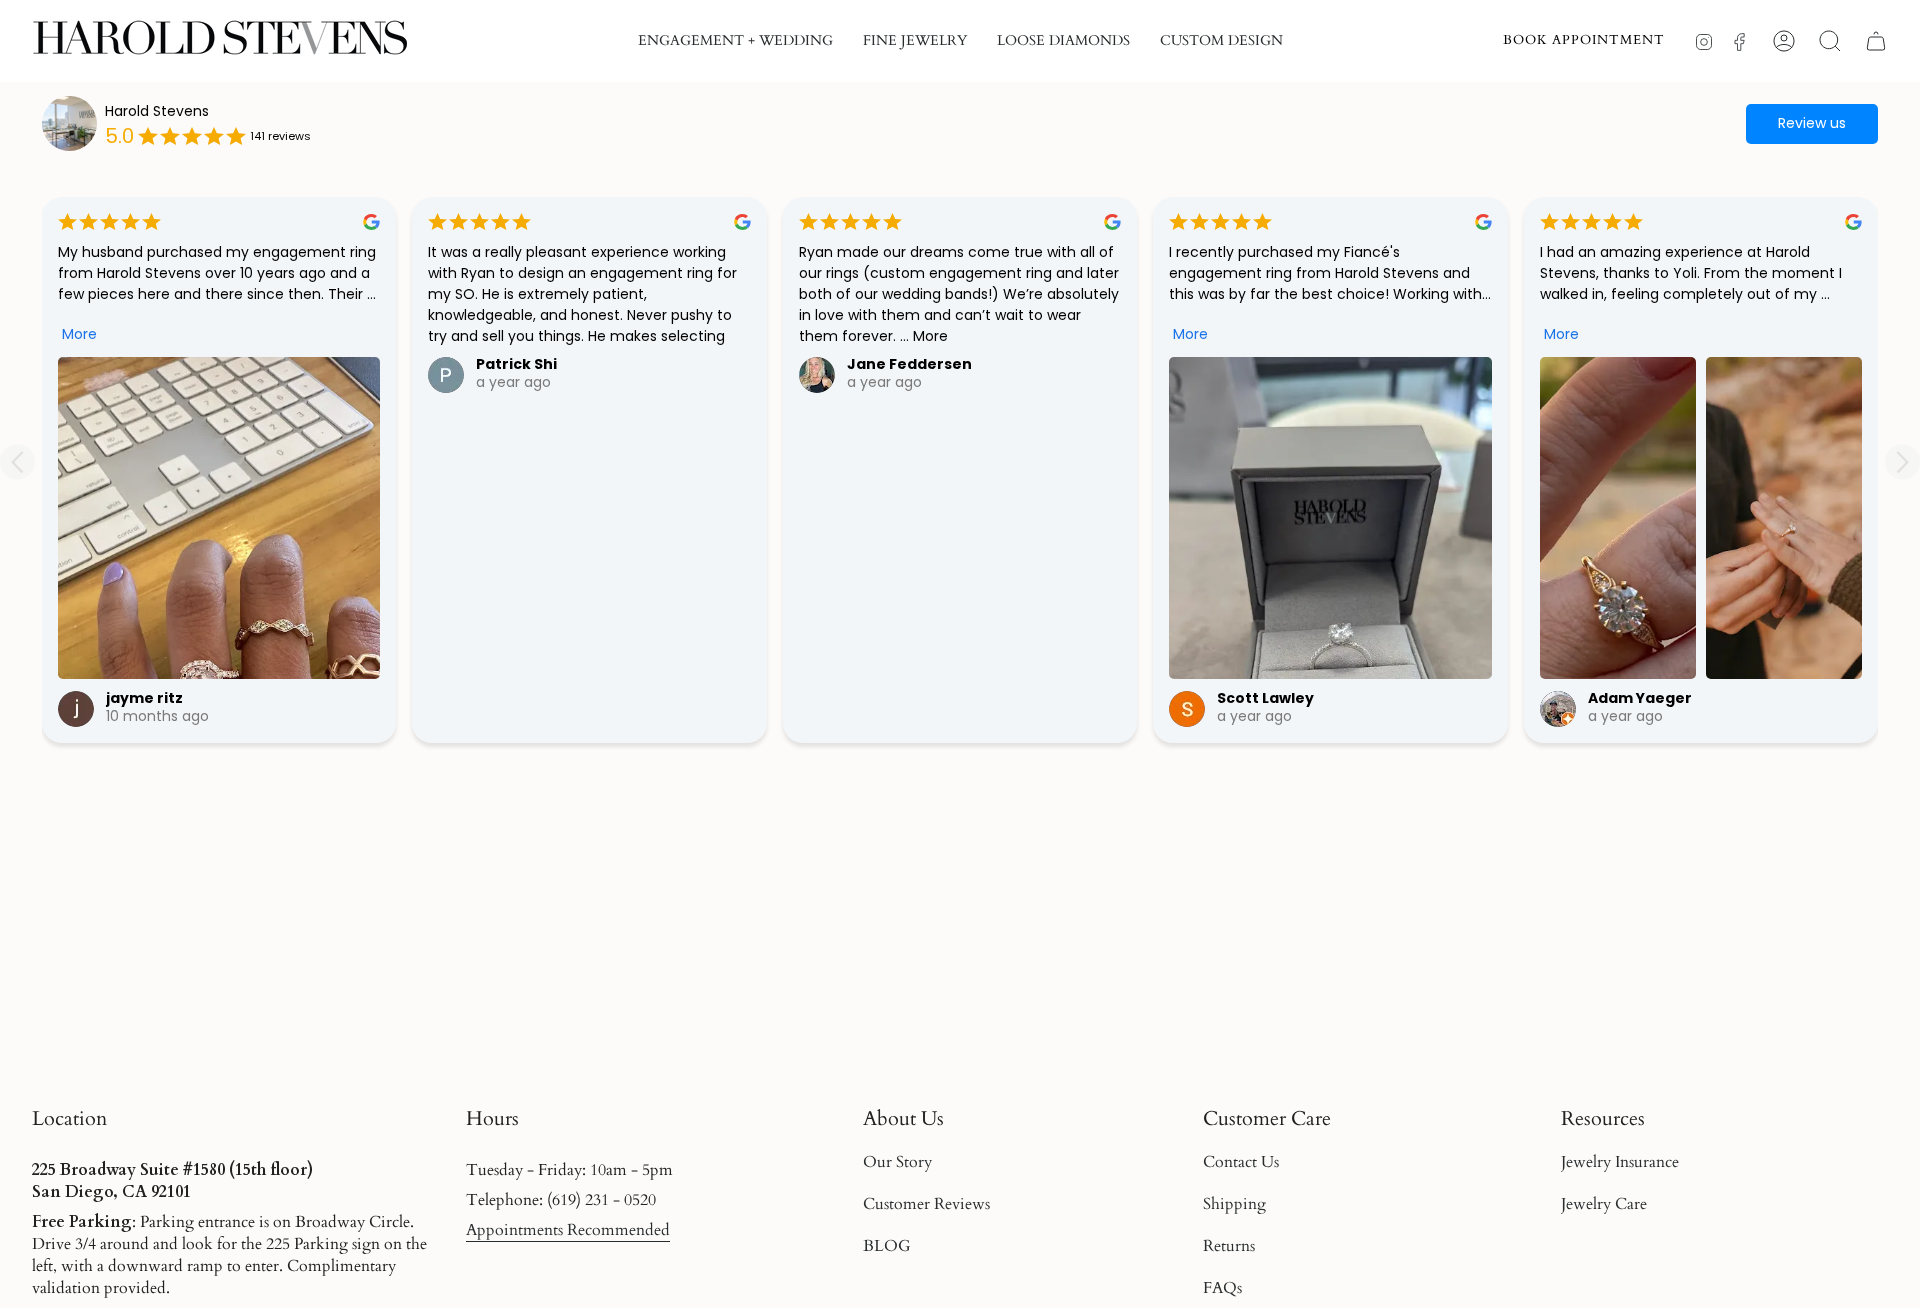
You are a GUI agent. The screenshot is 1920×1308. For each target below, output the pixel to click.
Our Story (897, 1162)
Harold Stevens (157, 111)
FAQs (1222, 1288)
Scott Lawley (1265, 698)
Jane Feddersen (909, 364)
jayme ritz (144, 698)
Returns (1229, 1246)
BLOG (887, 1246)
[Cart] (1876, 41)
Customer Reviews (926, 1204)
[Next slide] (1902, 462)
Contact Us (1241, 1162)
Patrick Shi (516, 364)
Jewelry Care (1604, 1204)
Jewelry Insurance (1620, 1162)
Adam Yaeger (1640, 698)
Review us (1812, 123)
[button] (735, 41)
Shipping (1234, 1204)
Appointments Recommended (568, 1230)
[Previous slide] (17, 462)
